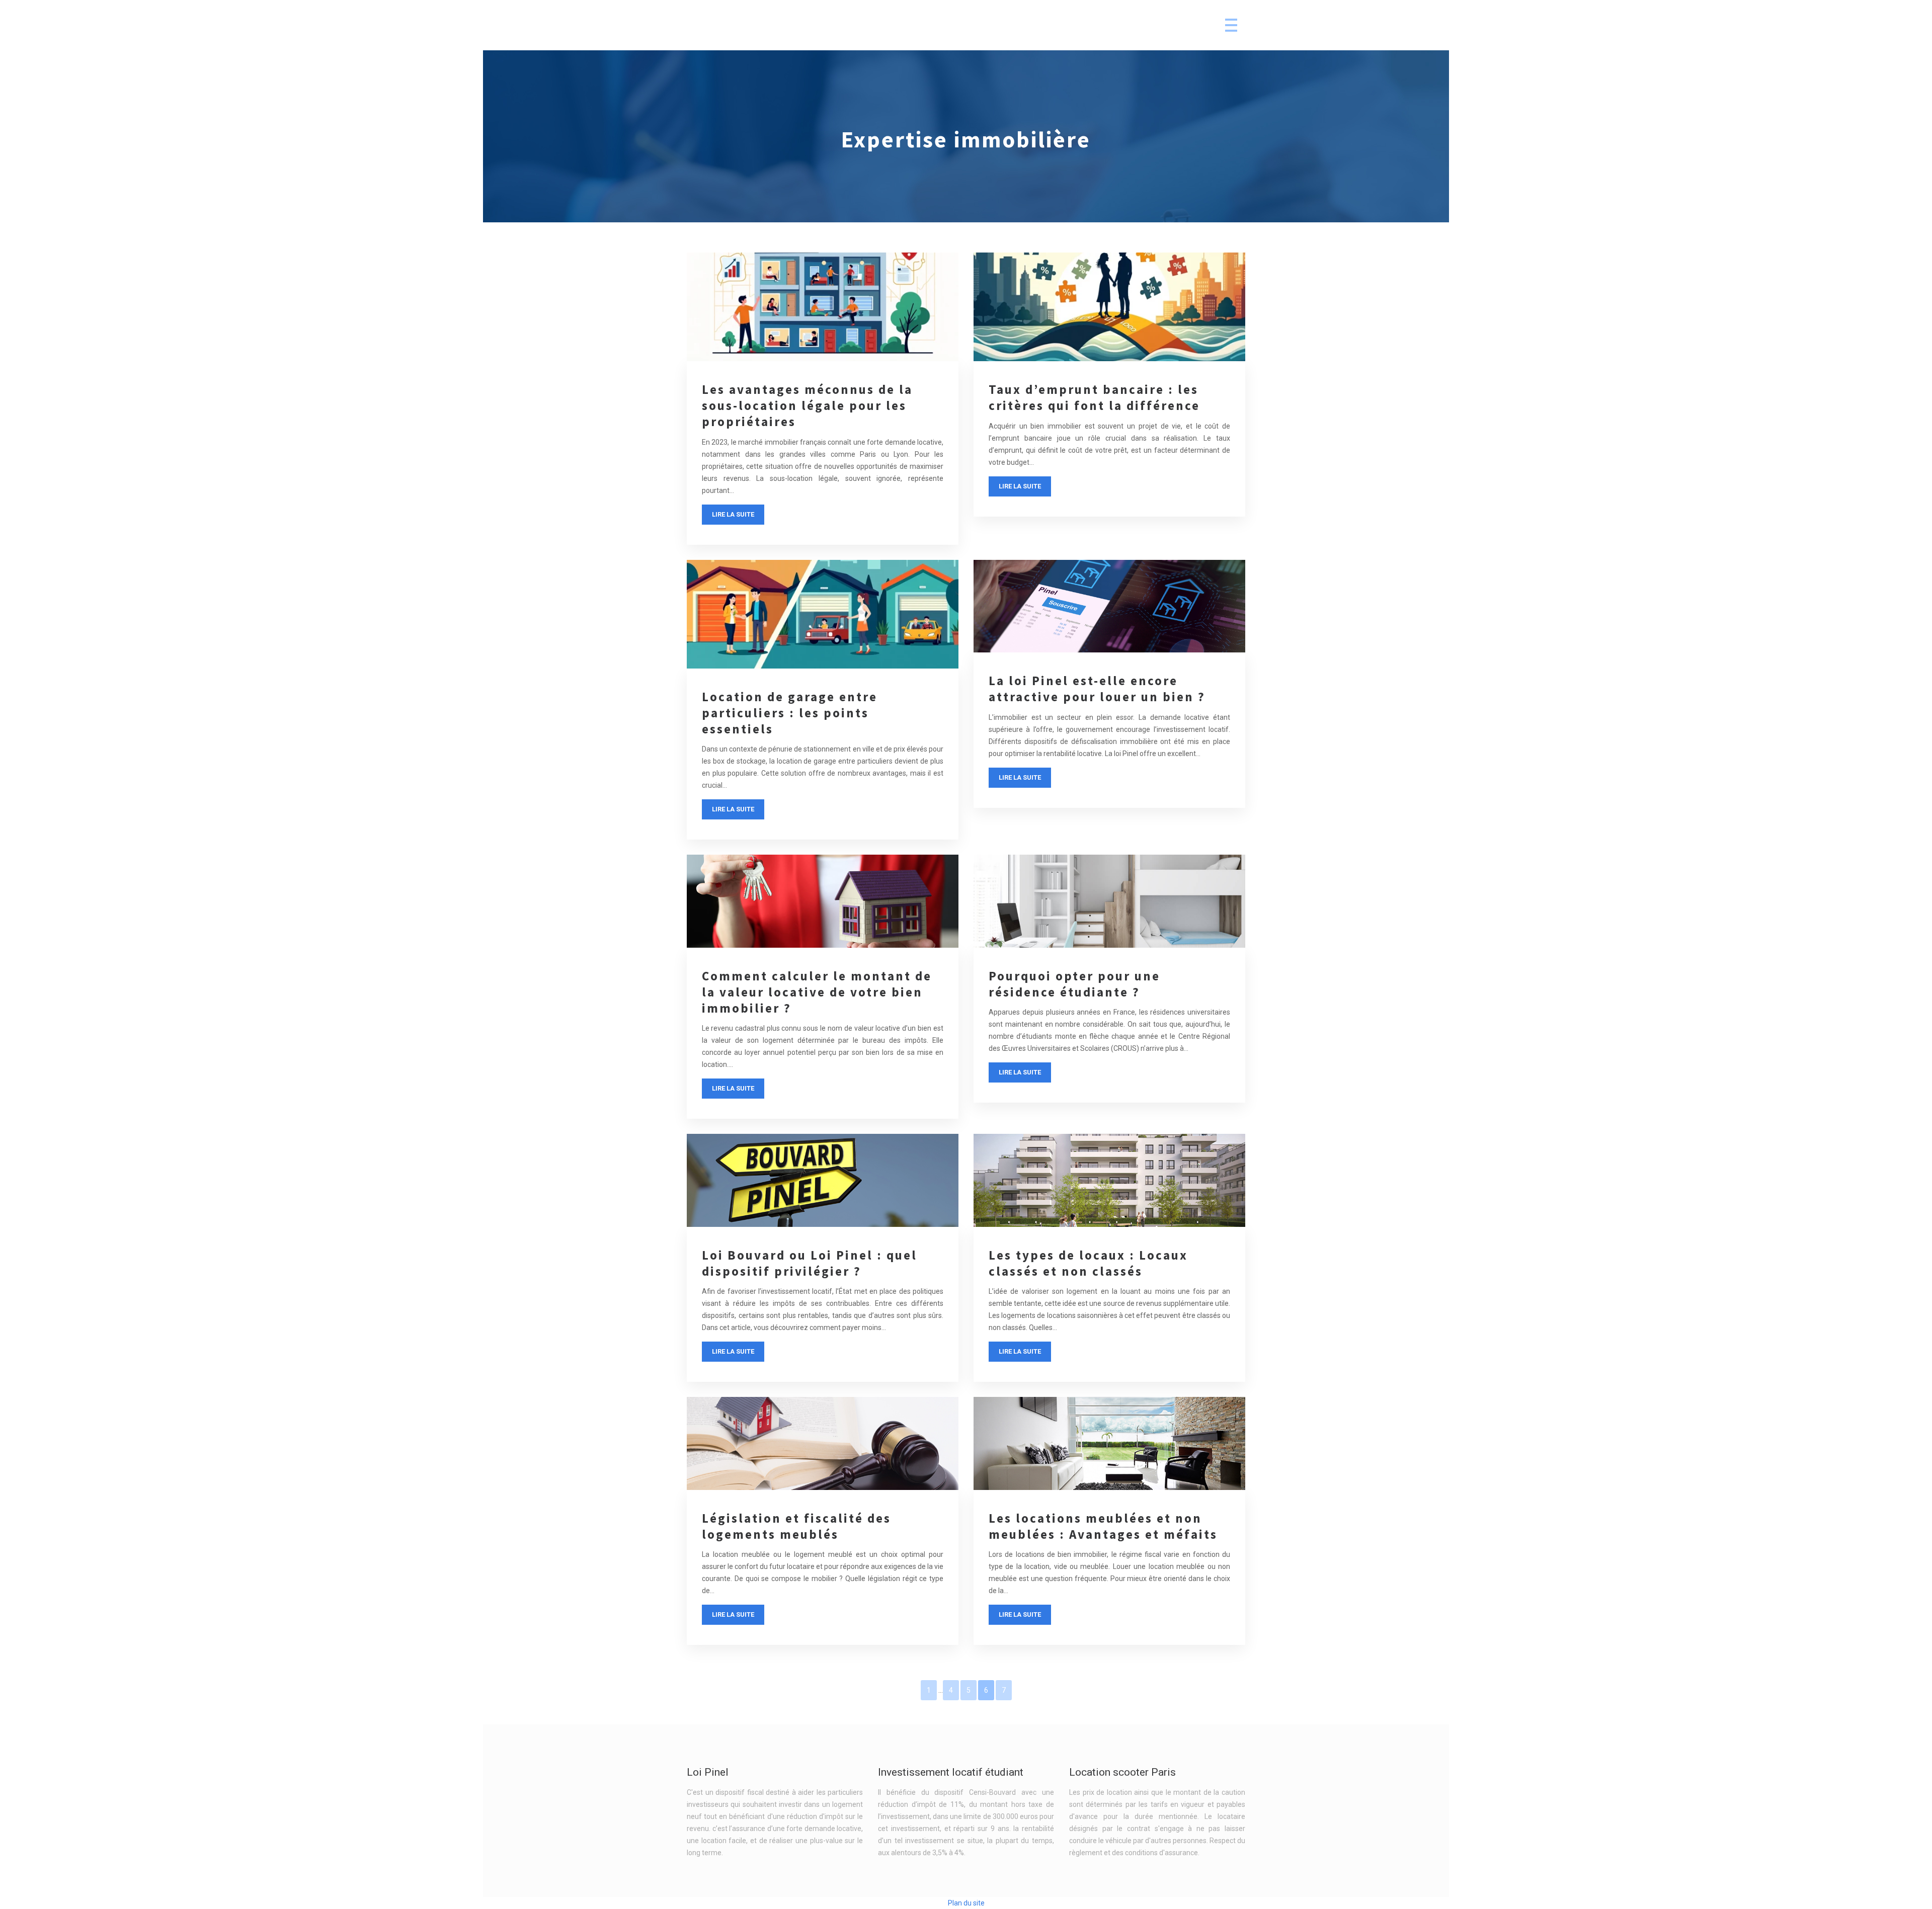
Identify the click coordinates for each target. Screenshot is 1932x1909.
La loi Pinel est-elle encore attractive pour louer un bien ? (1097, 689)
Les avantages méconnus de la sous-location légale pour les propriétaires (807, 405)
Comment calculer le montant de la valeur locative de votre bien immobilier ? (817, 992)
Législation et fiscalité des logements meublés (796, 1526)
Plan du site (966, 1903)
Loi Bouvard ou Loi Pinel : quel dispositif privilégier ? (810, 1263)
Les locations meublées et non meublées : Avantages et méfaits (1103, 1526)
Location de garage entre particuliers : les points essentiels (790, 713)
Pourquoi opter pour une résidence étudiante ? (1074, 984)
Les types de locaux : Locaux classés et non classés (1088, 1263)
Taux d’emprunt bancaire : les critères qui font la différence (1094, 397)
